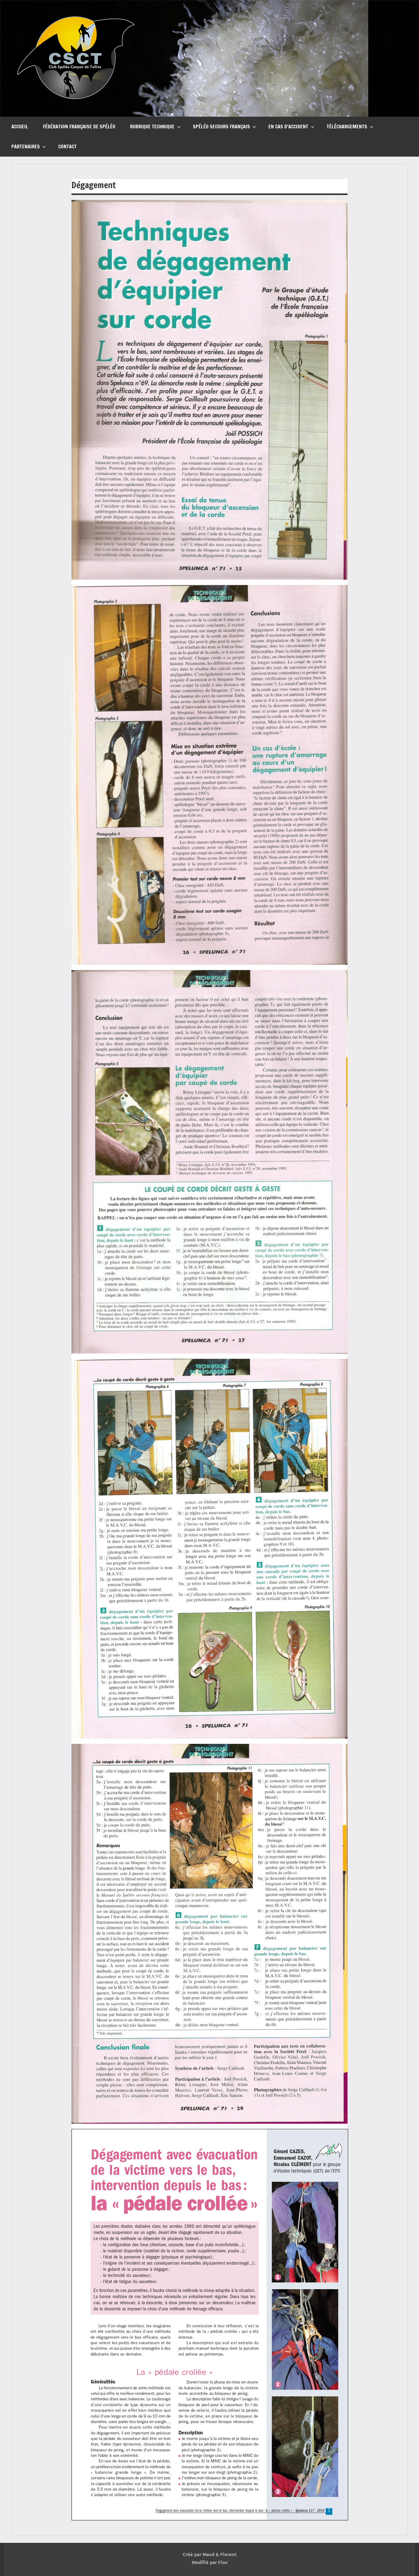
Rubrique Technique (152, 127)
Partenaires (26, 146)
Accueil (20, 127)
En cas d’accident (288, 127)
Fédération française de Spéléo (79, 127)
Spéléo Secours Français (221, 127)
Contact (67, 146)
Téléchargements (347, 127)
